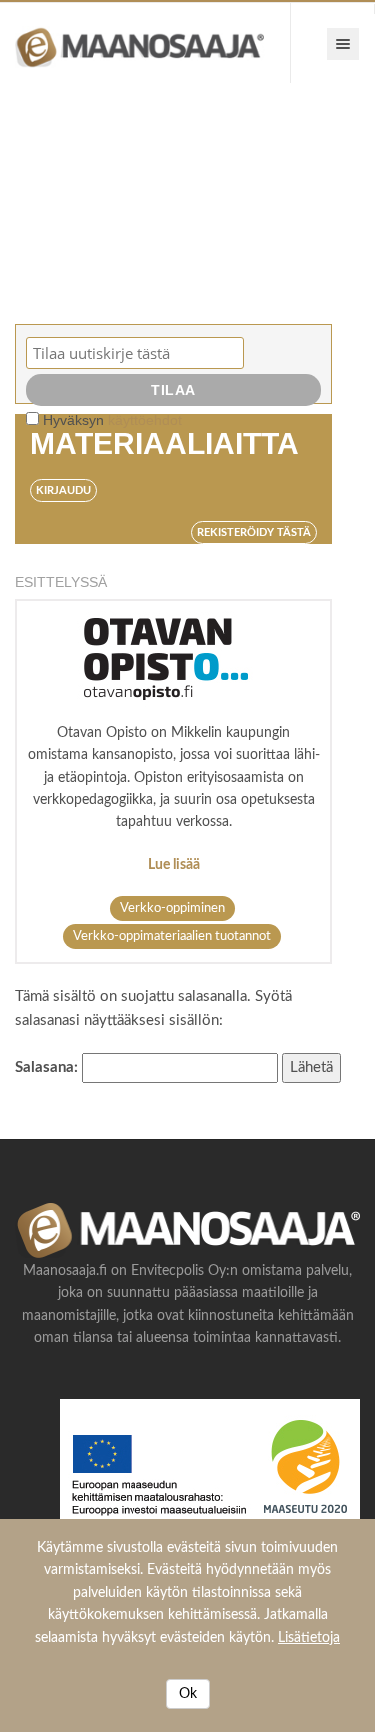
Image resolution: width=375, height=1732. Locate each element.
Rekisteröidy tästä (254, 532)
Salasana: (48, 1067)
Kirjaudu (63, 490)
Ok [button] (188, 1694)
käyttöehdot (145, 420)
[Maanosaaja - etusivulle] (145, 43)
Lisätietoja (309, 1638)
